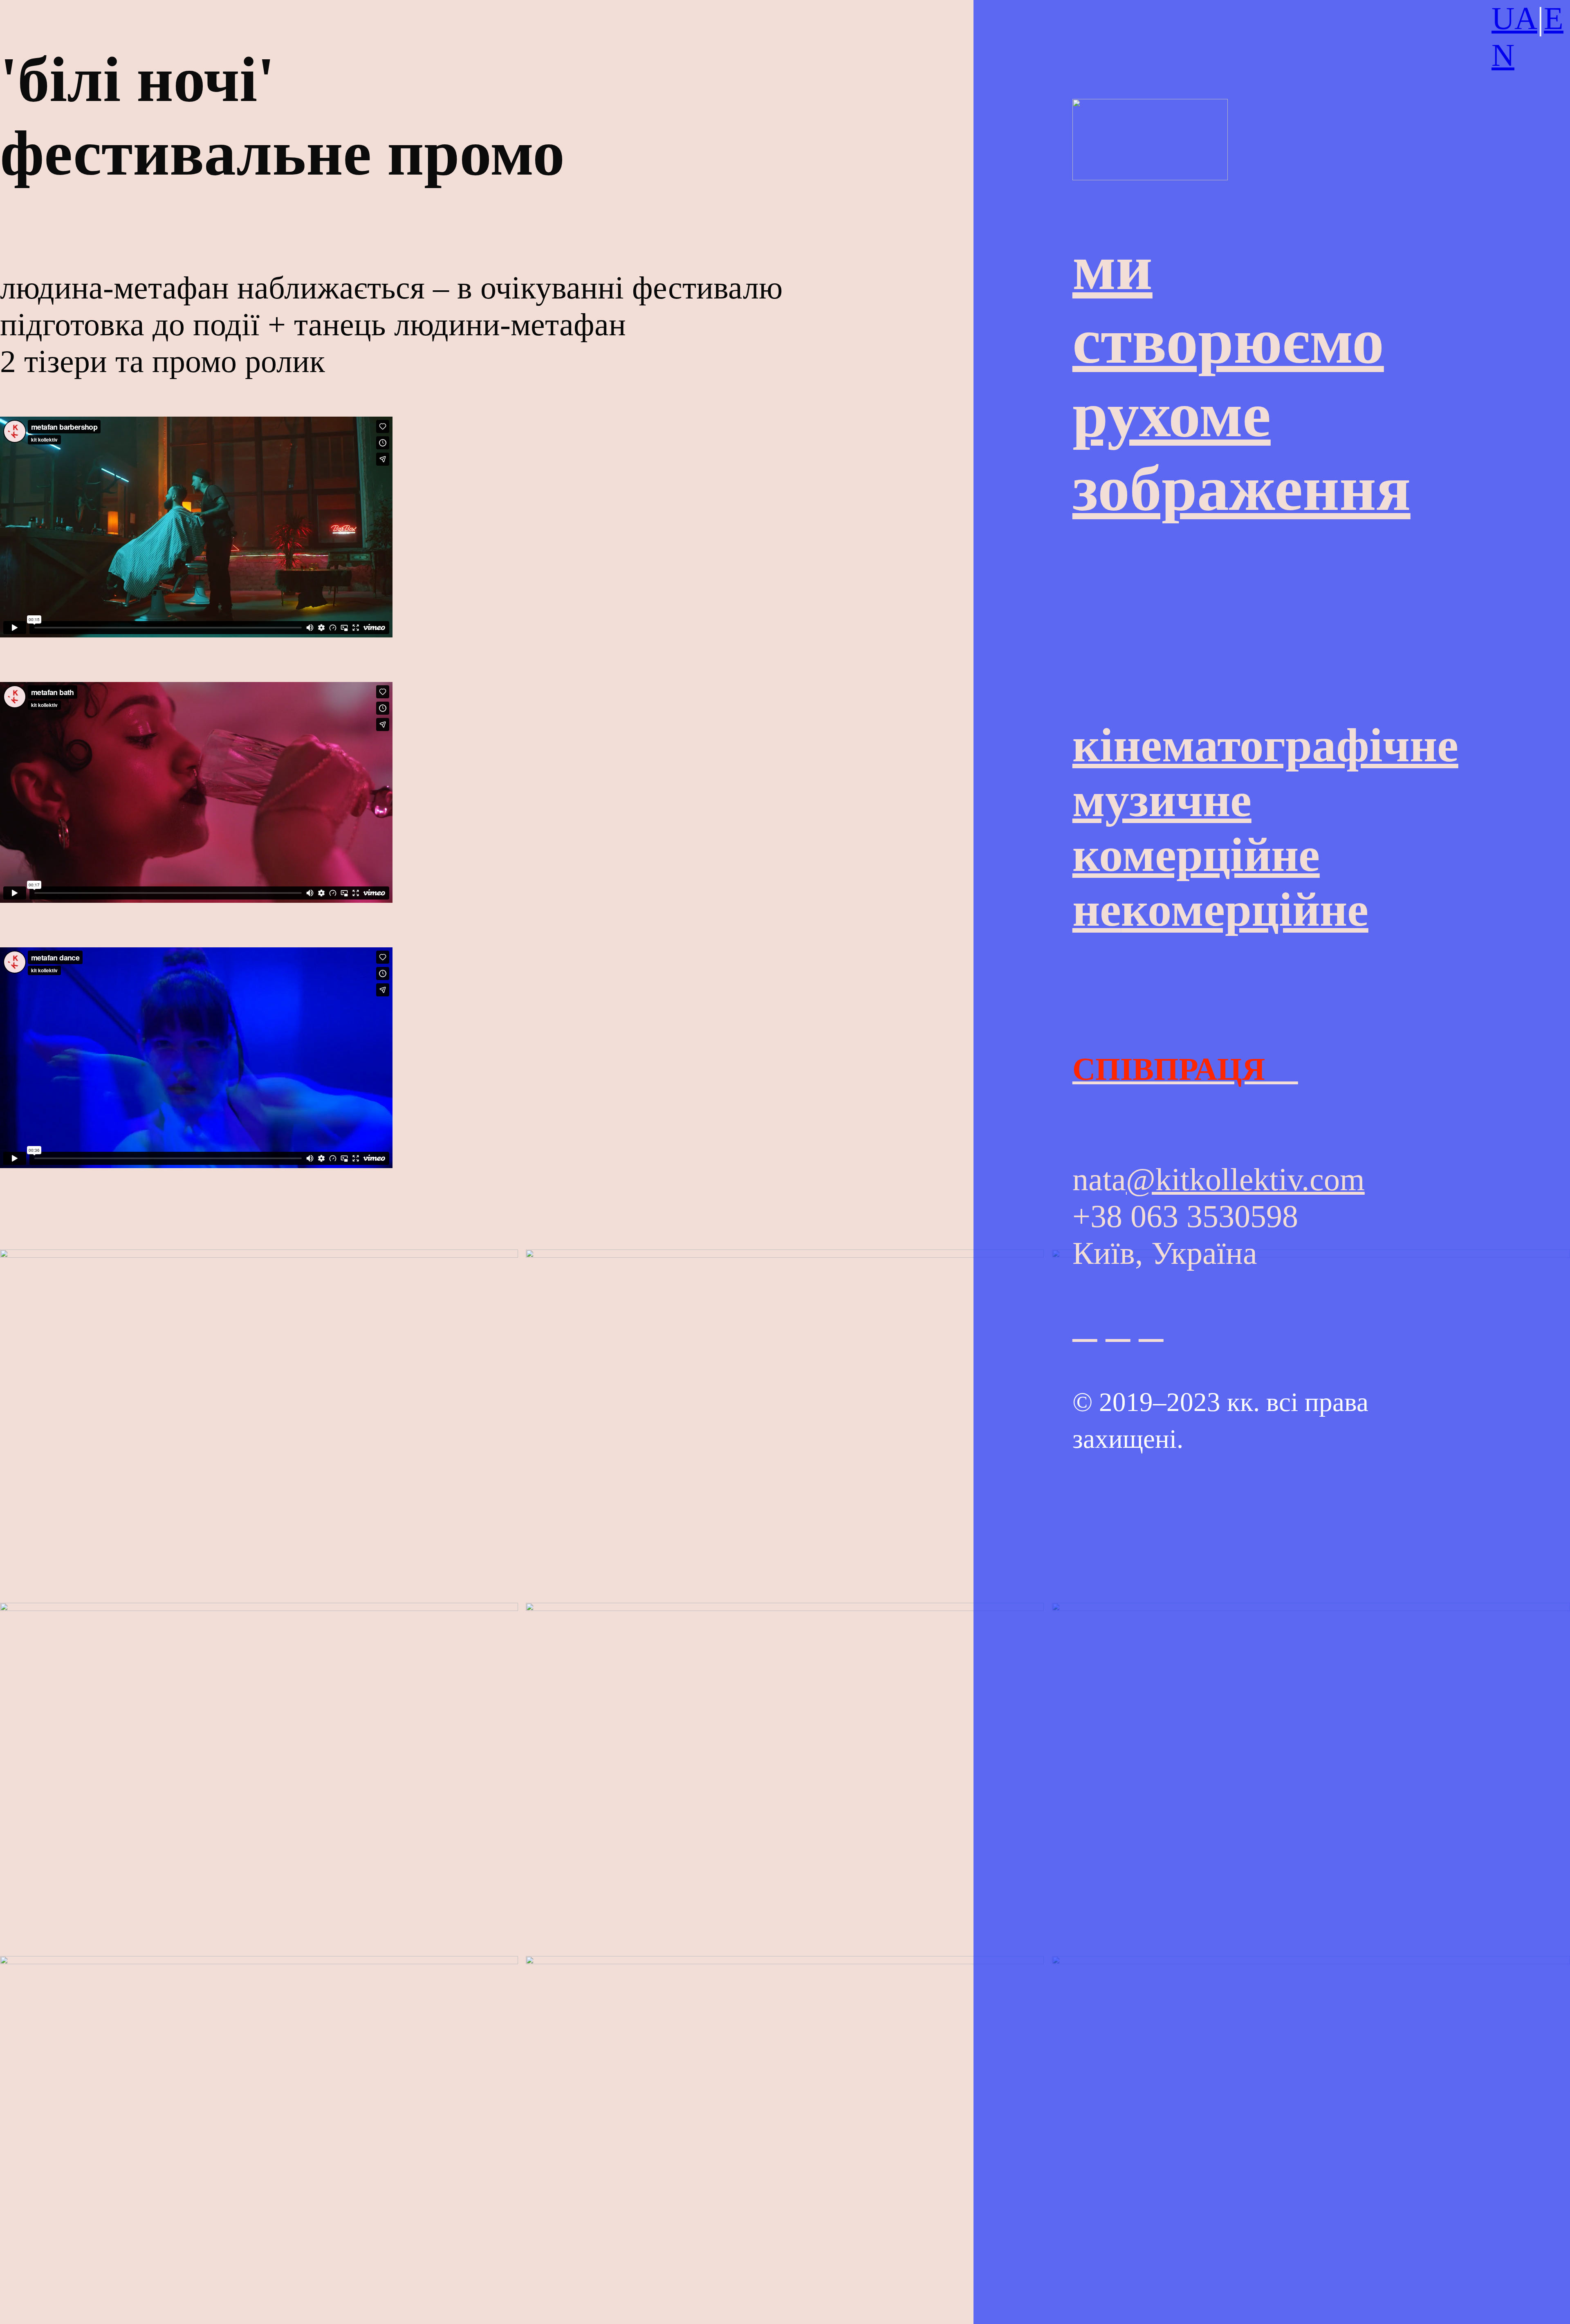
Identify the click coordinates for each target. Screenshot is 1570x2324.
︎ (1118, 1327)
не (1220, 910)
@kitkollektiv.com (1245, 1179)
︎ (1085, 1327)
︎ (1151, 1327)
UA (1514, 18)
